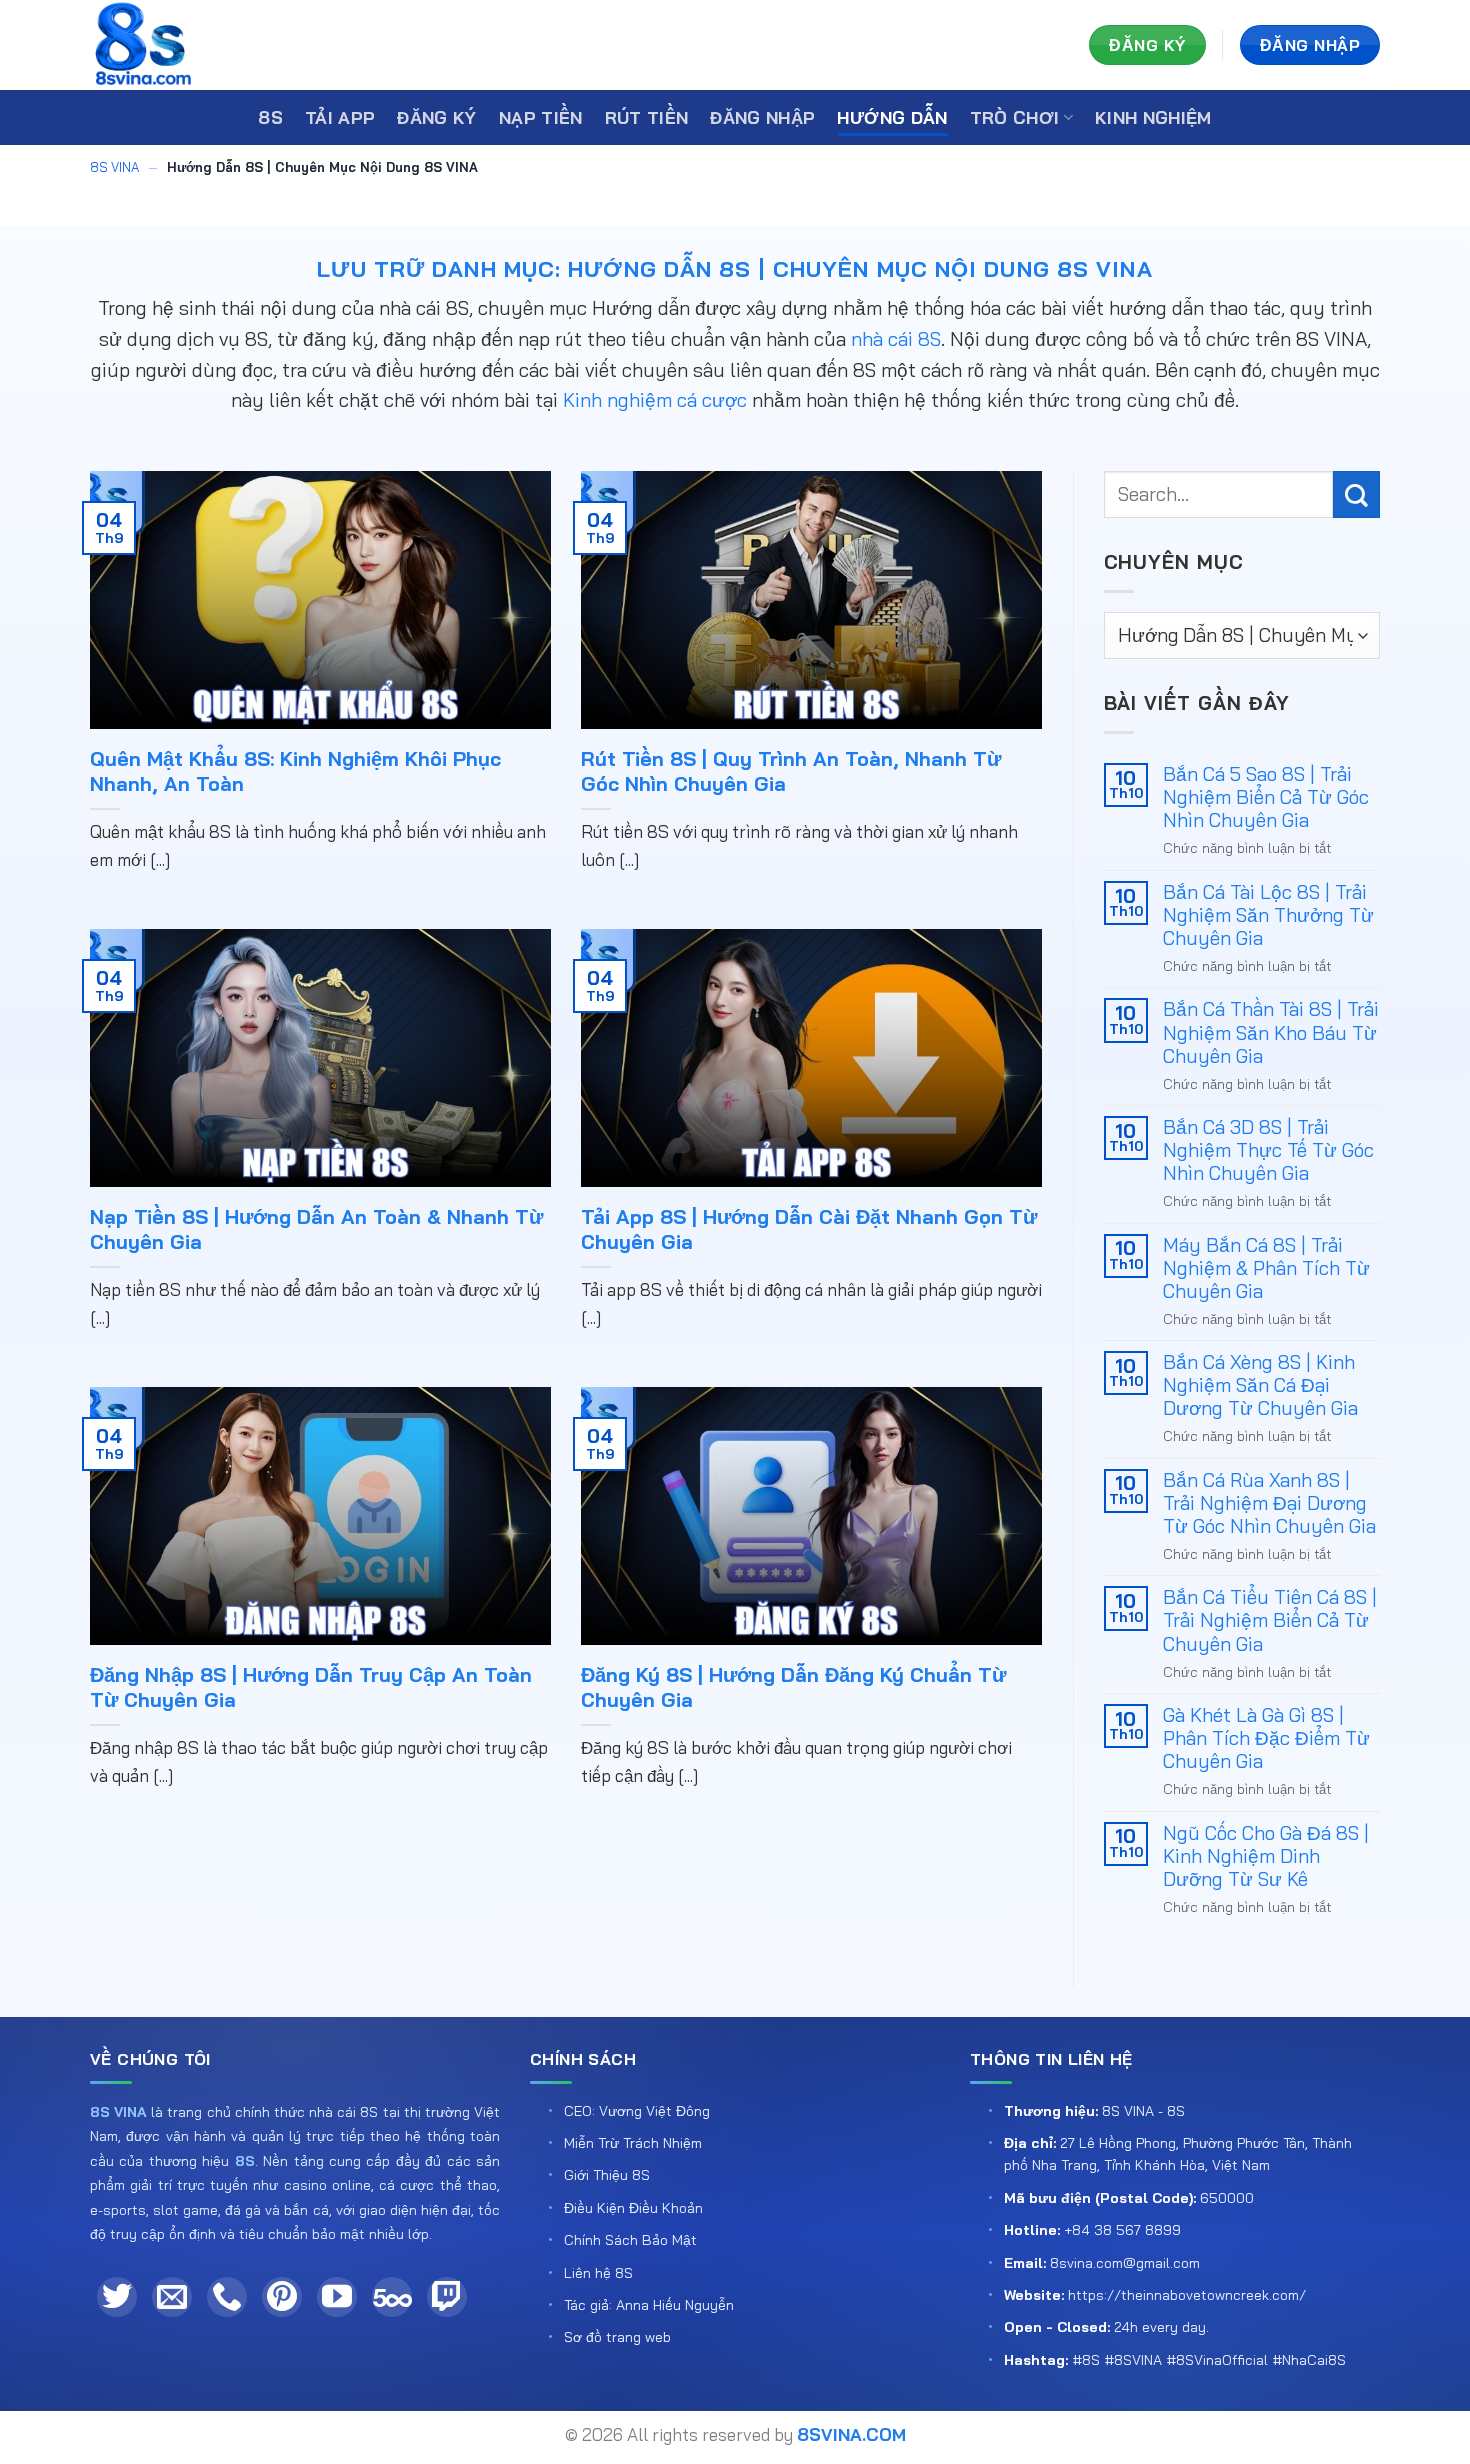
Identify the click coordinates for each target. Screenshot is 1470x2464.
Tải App (340, 117)
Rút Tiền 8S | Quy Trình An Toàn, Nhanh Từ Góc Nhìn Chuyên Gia (791, 771)
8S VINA (114, 167)
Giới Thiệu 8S (607, 2175)
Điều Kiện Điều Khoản (633, 2208)
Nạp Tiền (541, 117)
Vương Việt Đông (654, 2111)
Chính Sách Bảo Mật (630, 2240)
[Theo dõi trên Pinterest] (282, 2297)
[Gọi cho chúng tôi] (227, 2297)
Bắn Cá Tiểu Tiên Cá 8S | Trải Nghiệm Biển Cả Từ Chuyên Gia (1270, 1620)
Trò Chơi (1015, 117)
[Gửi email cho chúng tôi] (172, 2297)
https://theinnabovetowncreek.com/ (1187, 2295)
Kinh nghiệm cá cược (655, 400)
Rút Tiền (647, 117)
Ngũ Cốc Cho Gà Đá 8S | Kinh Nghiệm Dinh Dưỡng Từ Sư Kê (1266, 1856)
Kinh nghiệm (1153, 117)
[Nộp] (1356, 494)
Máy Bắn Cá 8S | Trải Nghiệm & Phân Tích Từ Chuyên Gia (1266, 1268)
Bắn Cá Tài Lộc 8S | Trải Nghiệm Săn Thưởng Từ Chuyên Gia (1268, 915)
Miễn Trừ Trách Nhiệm (633, 2143)
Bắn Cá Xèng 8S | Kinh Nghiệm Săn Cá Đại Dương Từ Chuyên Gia (1260, 1385)
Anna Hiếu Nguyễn (675, 2305)
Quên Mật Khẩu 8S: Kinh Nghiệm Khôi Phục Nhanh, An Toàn (295, 771)
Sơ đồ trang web (617, 2337)
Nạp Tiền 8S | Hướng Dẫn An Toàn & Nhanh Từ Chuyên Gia (316, 1229)
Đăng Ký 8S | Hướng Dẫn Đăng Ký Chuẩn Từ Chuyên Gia (793, 1687)
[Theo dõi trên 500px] (392, 2297)
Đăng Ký (436, 117)
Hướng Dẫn (892, 117)
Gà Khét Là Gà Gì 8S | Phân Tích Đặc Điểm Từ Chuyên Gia (1266, 1738)
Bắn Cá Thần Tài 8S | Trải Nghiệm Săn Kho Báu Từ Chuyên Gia (1271, 1032)
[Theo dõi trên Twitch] (447, 2297)
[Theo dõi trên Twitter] (117, 2297)
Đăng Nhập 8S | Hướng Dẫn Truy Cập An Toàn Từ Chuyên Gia (311, 1687)
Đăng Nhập (762, 117)
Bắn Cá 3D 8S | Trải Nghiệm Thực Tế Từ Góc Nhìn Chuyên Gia (1268, 1150)
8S (270, 117)
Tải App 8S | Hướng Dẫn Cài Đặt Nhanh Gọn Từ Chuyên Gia (809, 1229)
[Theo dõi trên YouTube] (337, 2297)
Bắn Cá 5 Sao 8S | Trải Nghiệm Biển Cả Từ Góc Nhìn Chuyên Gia (1266, 797)
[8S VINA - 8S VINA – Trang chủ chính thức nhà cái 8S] (190, 45)
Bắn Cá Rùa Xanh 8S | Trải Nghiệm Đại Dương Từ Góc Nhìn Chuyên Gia (1269, 1503)
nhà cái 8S (896, 339)
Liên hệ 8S (598, 2273)
